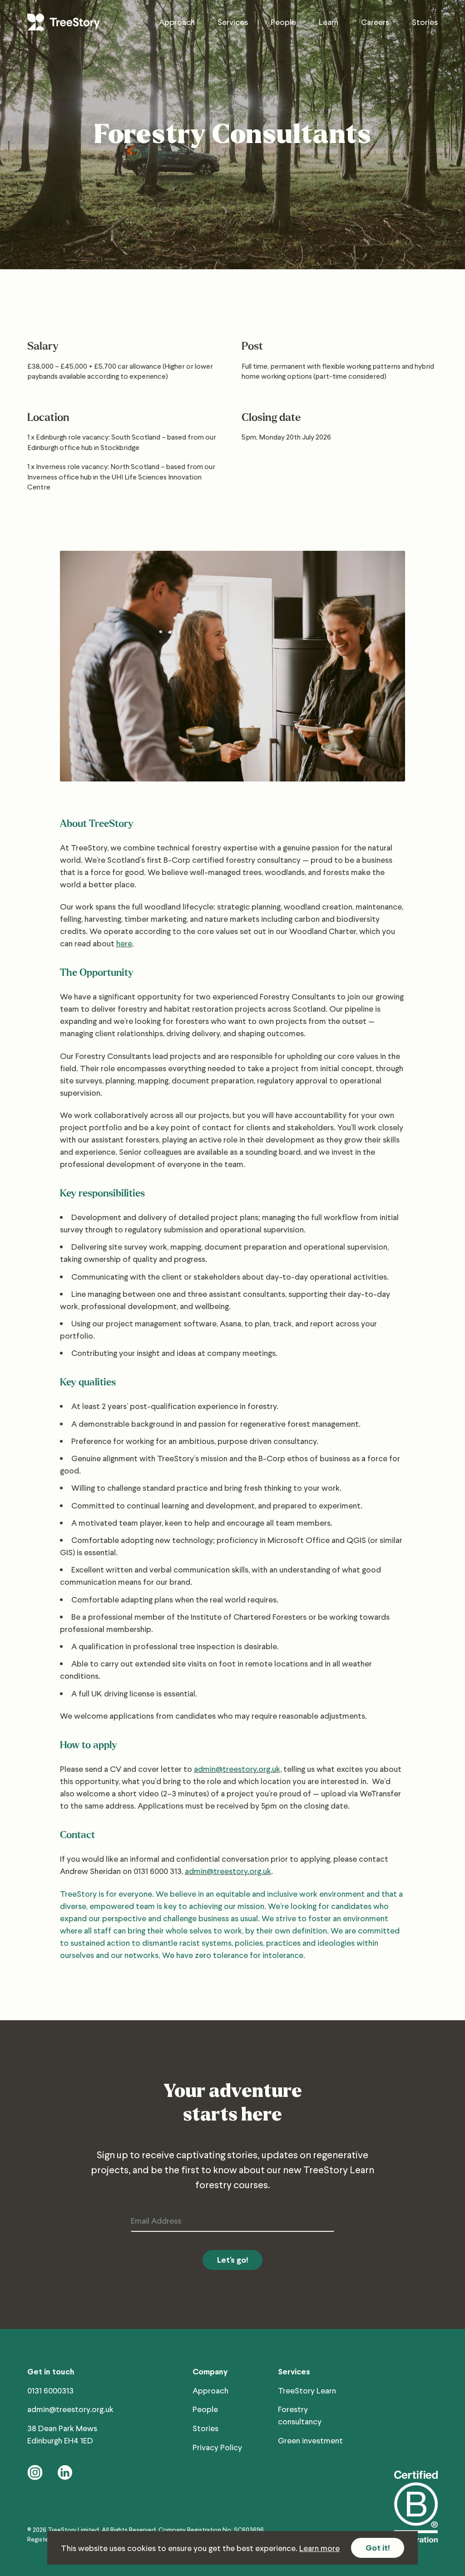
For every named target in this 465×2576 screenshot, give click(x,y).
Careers (375, 22)
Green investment (310, 2440)
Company (210, 2371)
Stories (425, 22)
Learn (329, 22)
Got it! (378, 2548)
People (283, 22)
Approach (177, 22)
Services (233, 22)
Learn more (319, 2548)
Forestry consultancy (300, 2415)
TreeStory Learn (307, 2390)
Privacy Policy (217, 2447)
